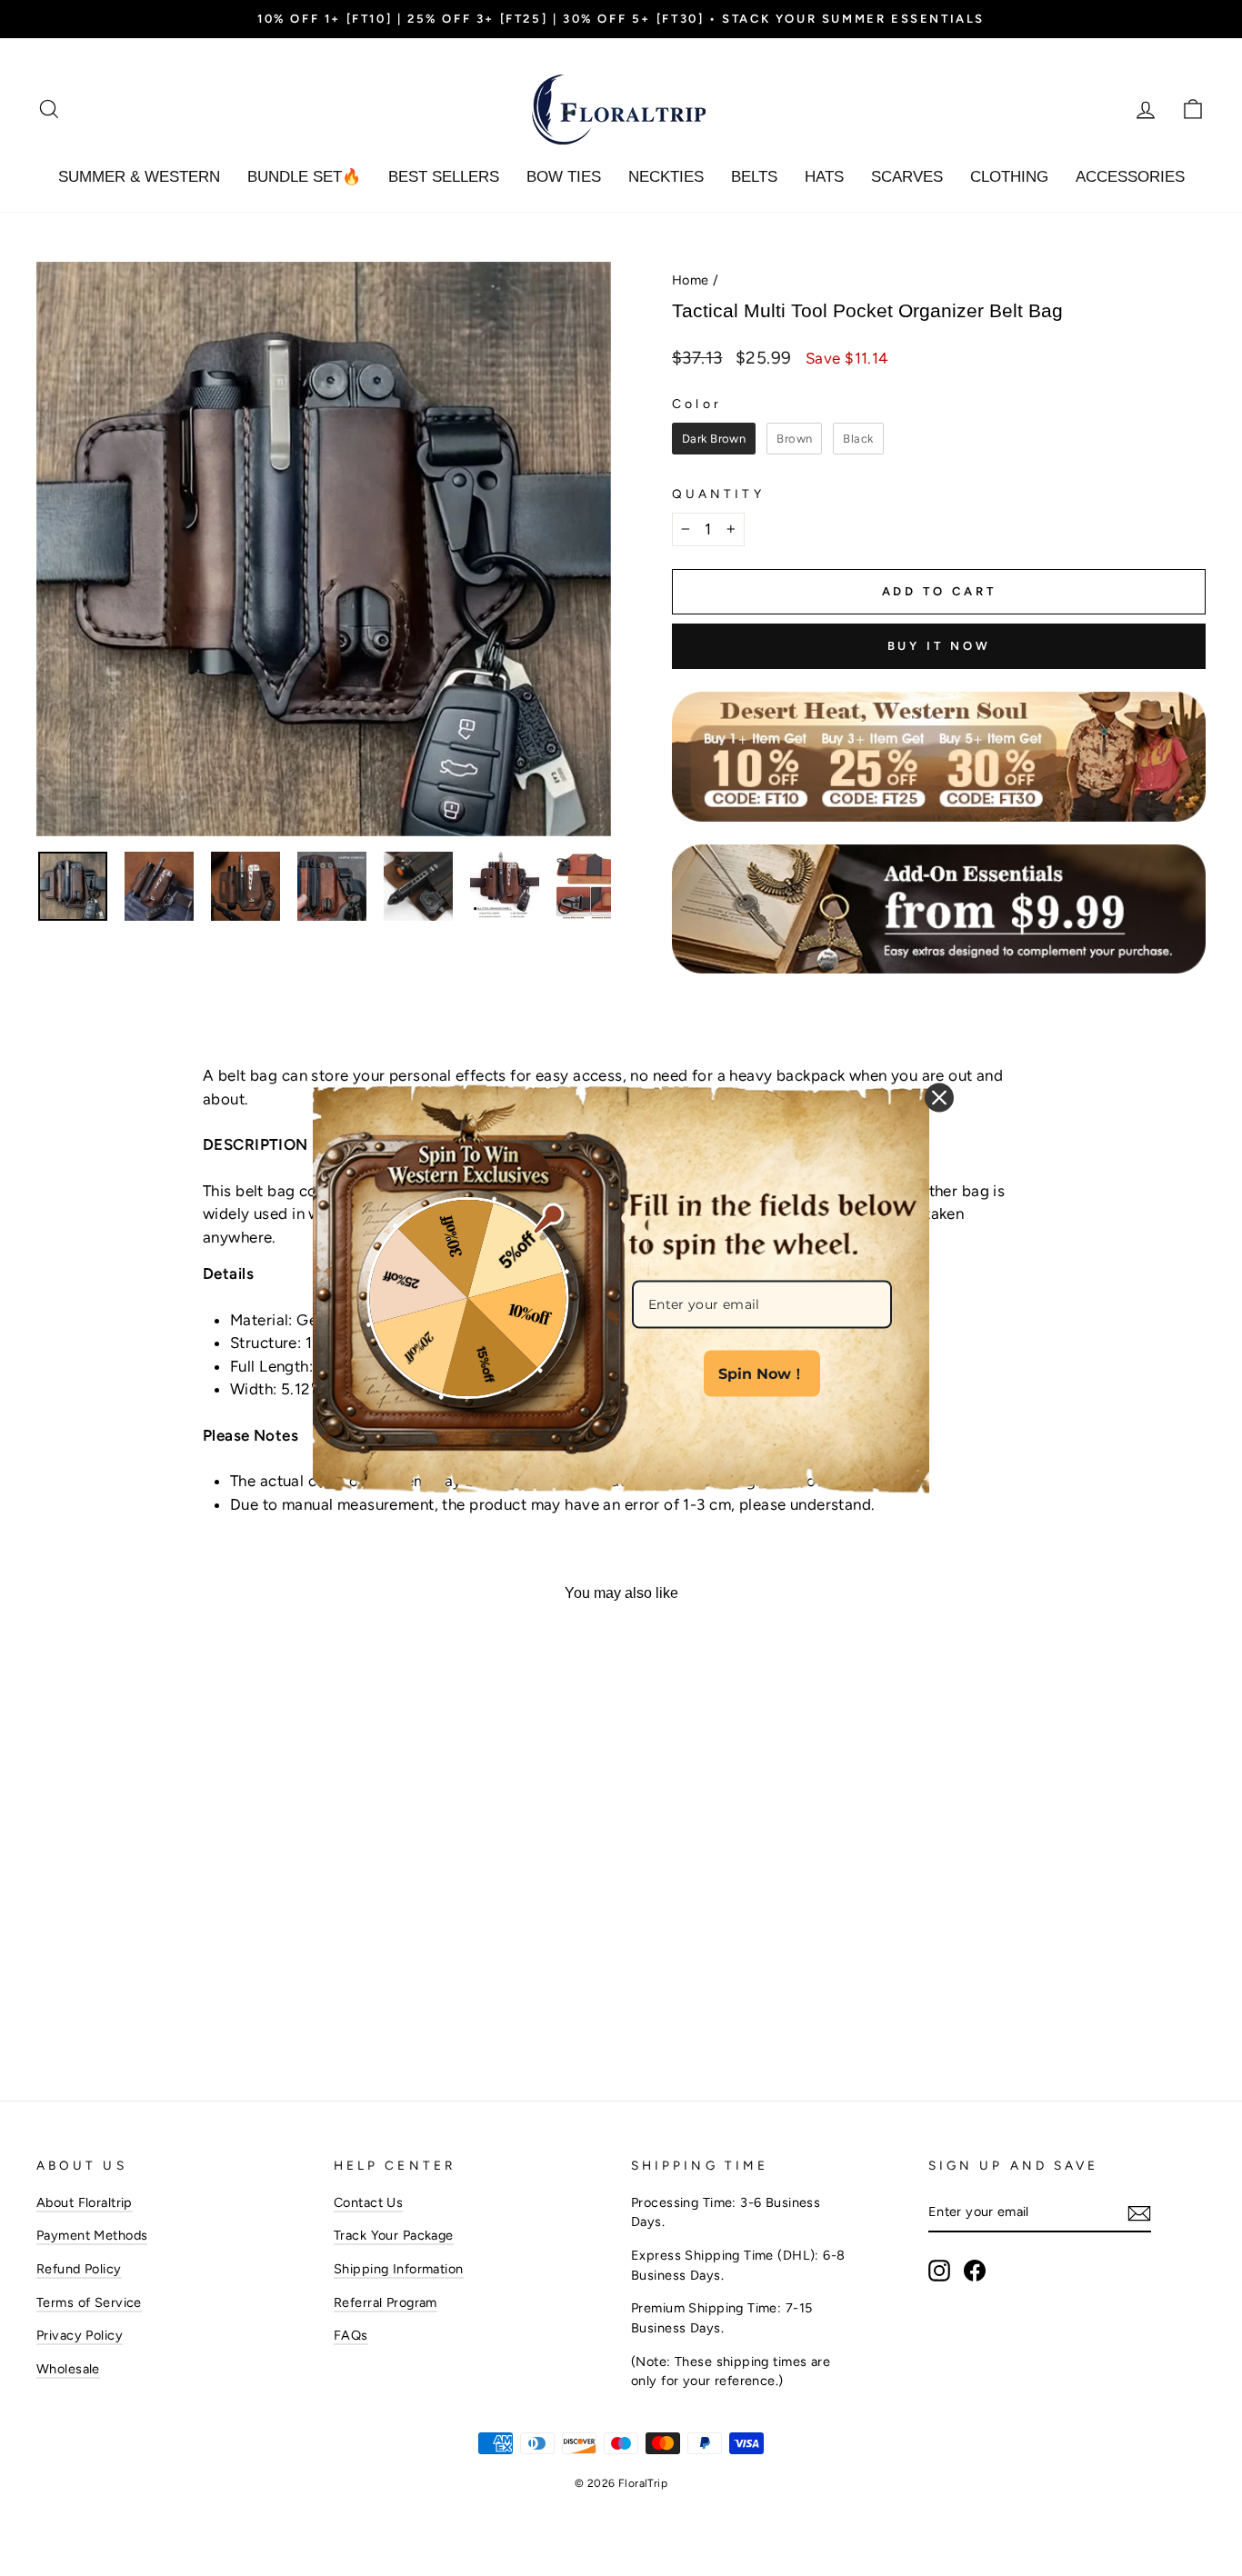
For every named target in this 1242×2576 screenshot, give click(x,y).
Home (691, 280)
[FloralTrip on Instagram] (939, 2271)
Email (650, 1262)
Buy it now (939, 646)
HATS (824, 177)
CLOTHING (1009, 177)
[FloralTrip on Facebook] (975, 2271)
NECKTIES (666, 177)
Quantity (718, 494)
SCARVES (907, 177)
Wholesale (68, 2369)
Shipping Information (399, 2269)
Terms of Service (89, 2302)
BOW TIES (564, 177)
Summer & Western (139, 177)
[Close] (939, 1098)
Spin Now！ (762, 1373)
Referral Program (386, 2302)
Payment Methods (92, 2235)
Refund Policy (79, 2269)
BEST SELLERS (444, 177)
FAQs (351, 2335)
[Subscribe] (1139, 2213)
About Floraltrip (85, 2202)
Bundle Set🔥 (304, 177)
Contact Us (368, 2202)
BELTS (754, 177)
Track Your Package (394, 2235)
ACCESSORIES (1130, 177)
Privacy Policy (80, 2335)
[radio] (714, 439)
